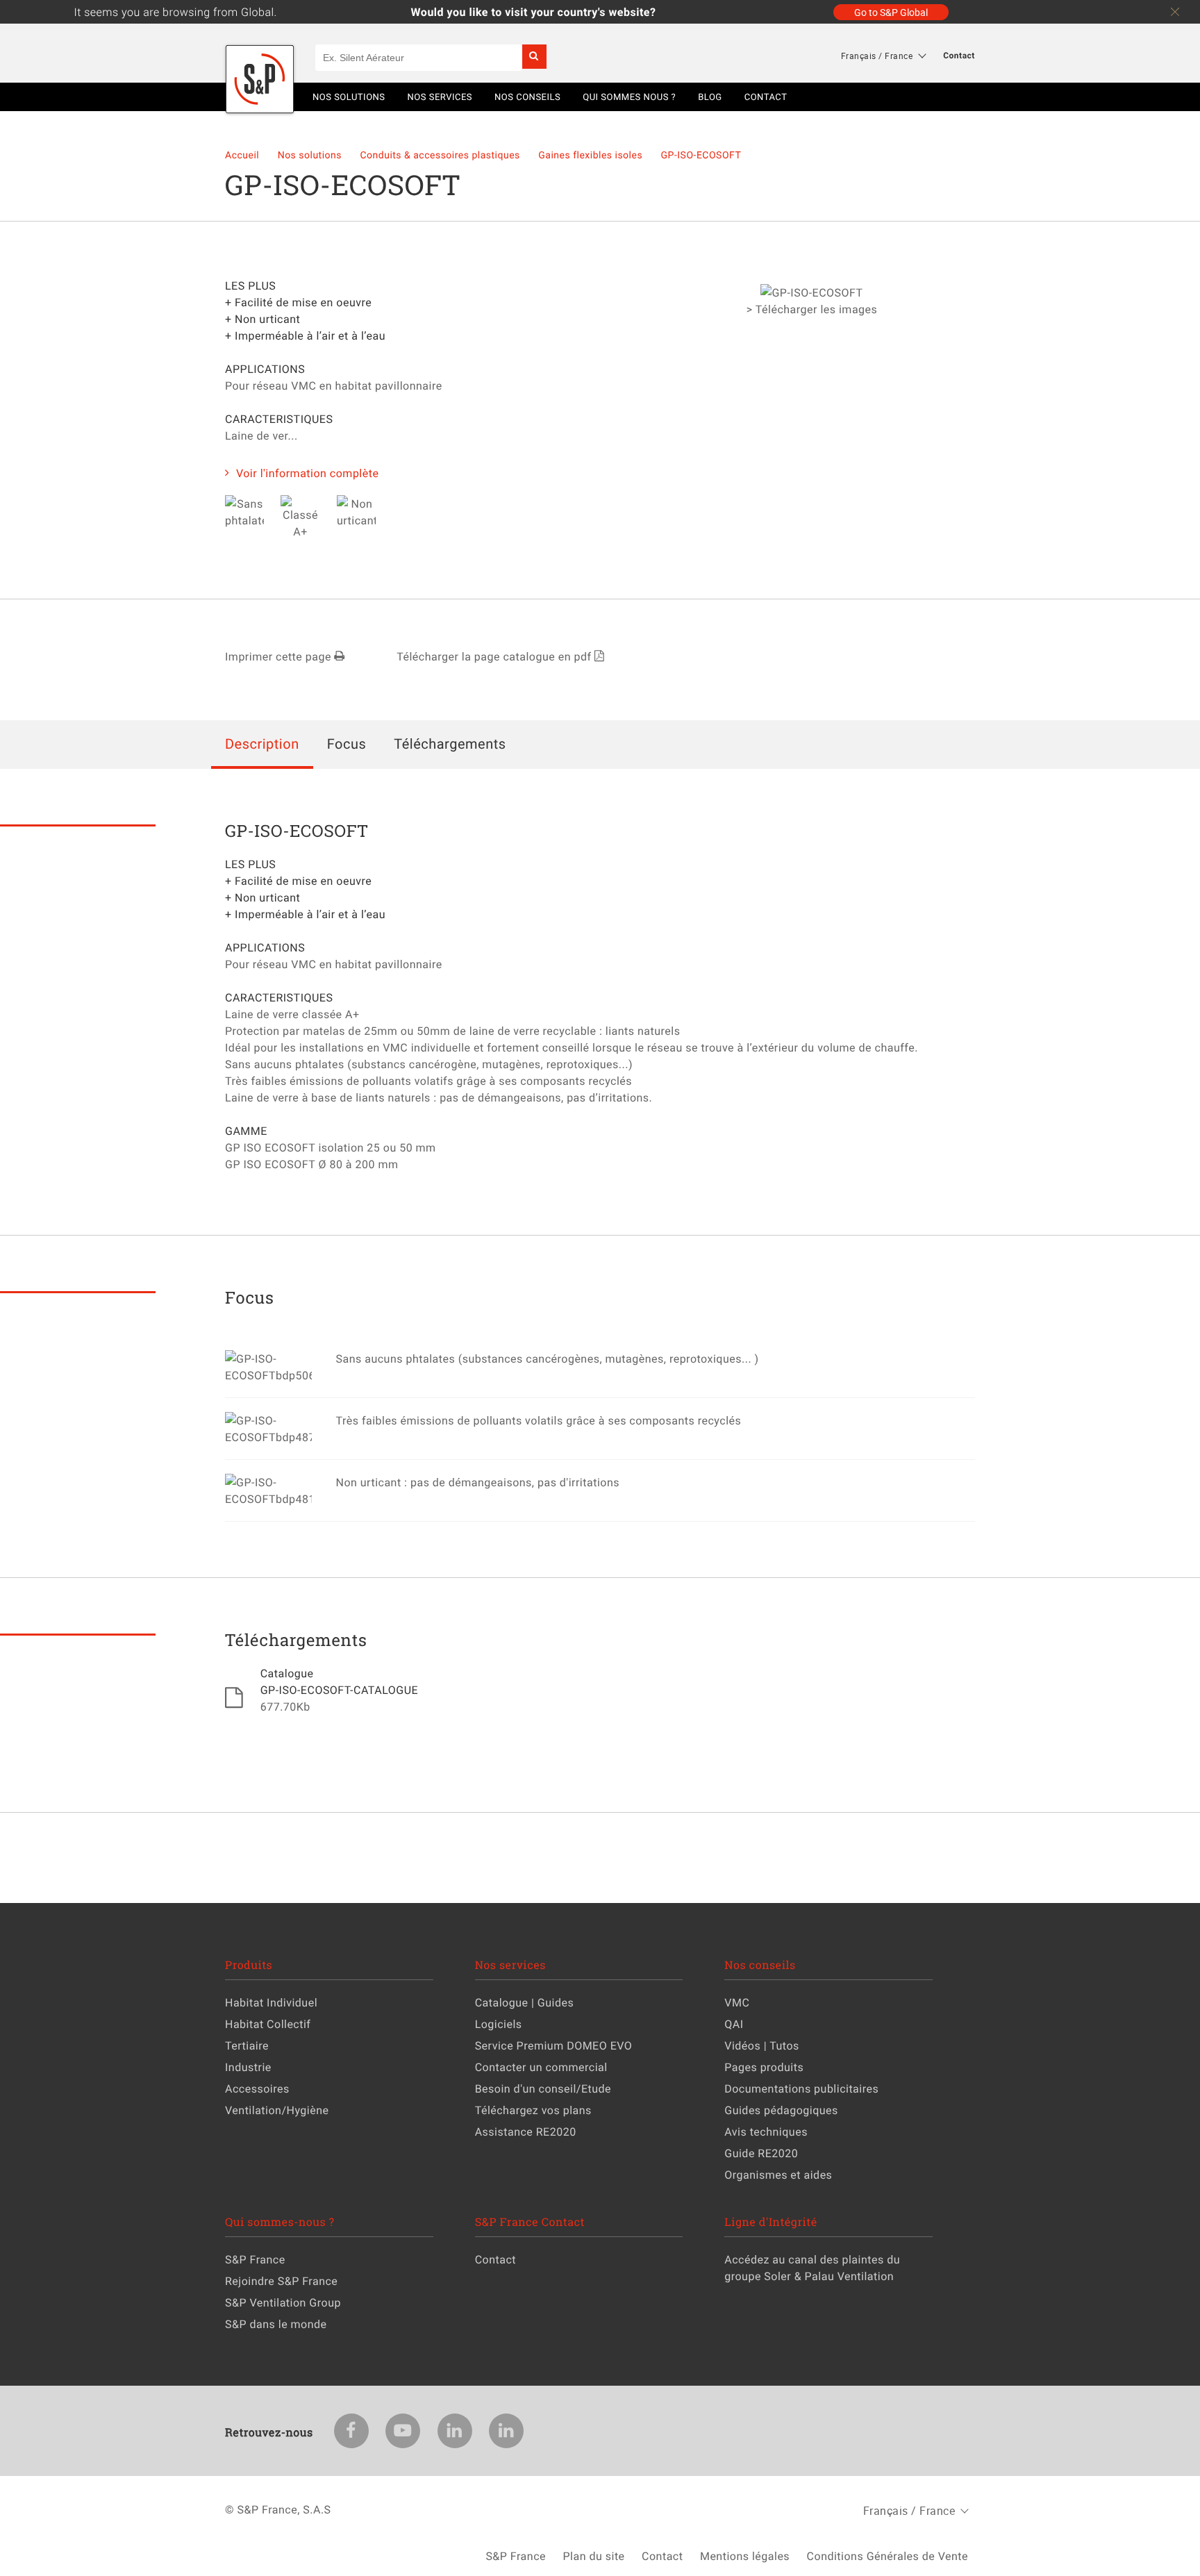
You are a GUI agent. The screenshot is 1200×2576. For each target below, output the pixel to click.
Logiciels (499, 2024)
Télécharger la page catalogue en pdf (495, 656)
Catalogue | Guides (525, 2002)
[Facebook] (351, 2431)
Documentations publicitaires (801, 2088)
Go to (891, 12)
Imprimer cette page (280, 656)
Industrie (248, 2067)
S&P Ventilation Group (283, 2302)
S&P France (255, 2259)
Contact (959, 56)
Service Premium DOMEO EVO (554, 2045)
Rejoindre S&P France (281, 2281)
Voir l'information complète (308, 473)
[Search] (534, 57)
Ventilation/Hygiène (277, 2110)
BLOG (710, 97)
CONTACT (766, 97)
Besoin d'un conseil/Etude (543, 2088)
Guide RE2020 (761, 2153)
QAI (734, 2024)
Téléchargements (450, 743)
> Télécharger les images (812, 309)
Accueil (243, 155)
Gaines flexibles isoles (592, 155)
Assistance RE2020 (526, 2132)
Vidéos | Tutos (762, 2045)
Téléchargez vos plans (533, 2110)
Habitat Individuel (271, 2002)
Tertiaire (247, 2045)
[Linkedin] (455, 2431)
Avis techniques (766, 2132)
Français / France (877, 56)
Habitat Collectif (268, 2024)
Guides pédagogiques (781, 2110)
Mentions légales (745, 2556)
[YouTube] (403, 2431)
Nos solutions (311, 155)
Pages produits (764, 2067)
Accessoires (257, 2088)
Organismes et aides (778, 2175)
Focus (347, 743)
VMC (737, 2002)
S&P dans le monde (276, 2324)
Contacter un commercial (541, 2067)
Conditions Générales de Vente (887, 2556)
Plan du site (593, 2556)
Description (262, 743)
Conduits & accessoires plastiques (441, 155)
